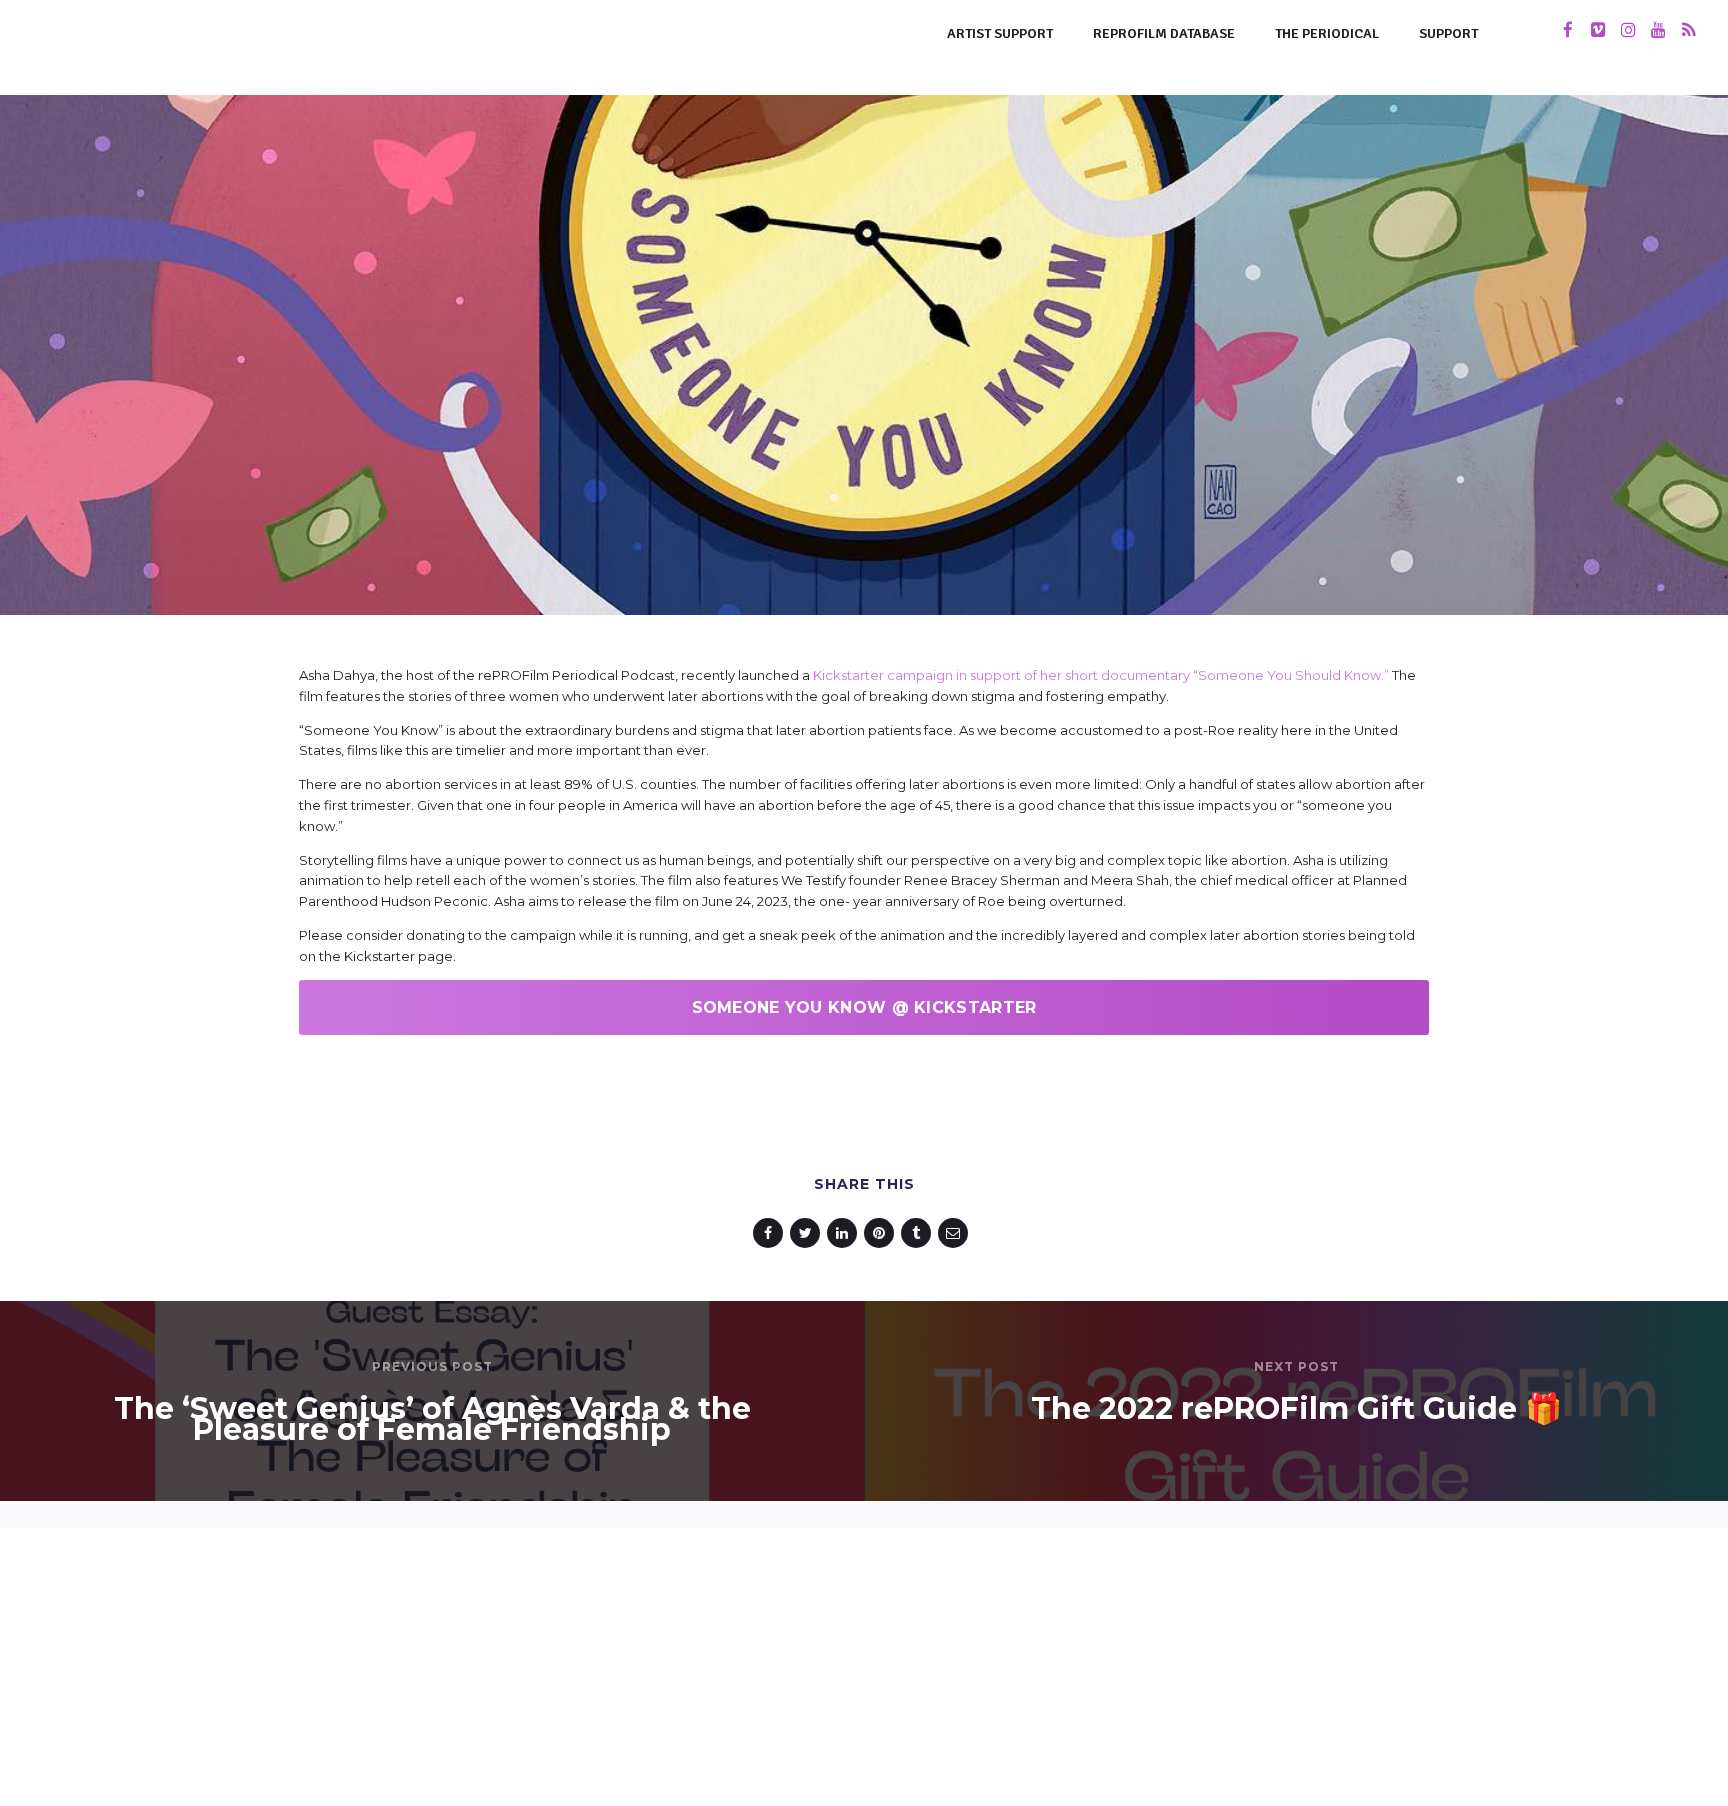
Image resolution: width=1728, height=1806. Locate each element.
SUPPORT (1448, 33)
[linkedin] (845, 1233)
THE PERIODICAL (1327, 33)
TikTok (769, 1656)
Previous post (432, 1366)
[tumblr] (919, 1233)
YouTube (937, 1656)
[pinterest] (882, 1233)
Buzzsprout (1033, 1656)
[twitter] (808, 1233)
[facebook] (771, 1233)
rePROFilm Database (1164, 33)
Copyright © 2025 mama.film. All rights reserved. (864, 1714)
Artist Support (1000, 33)
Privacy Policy (920, 1772)
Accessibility (801, 1772)
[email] (956, 1233)
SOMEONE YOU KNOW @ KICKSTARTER (864, 1007)
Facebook (848, 1656)
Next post (1296, 1366)
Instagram (689, 1656)
